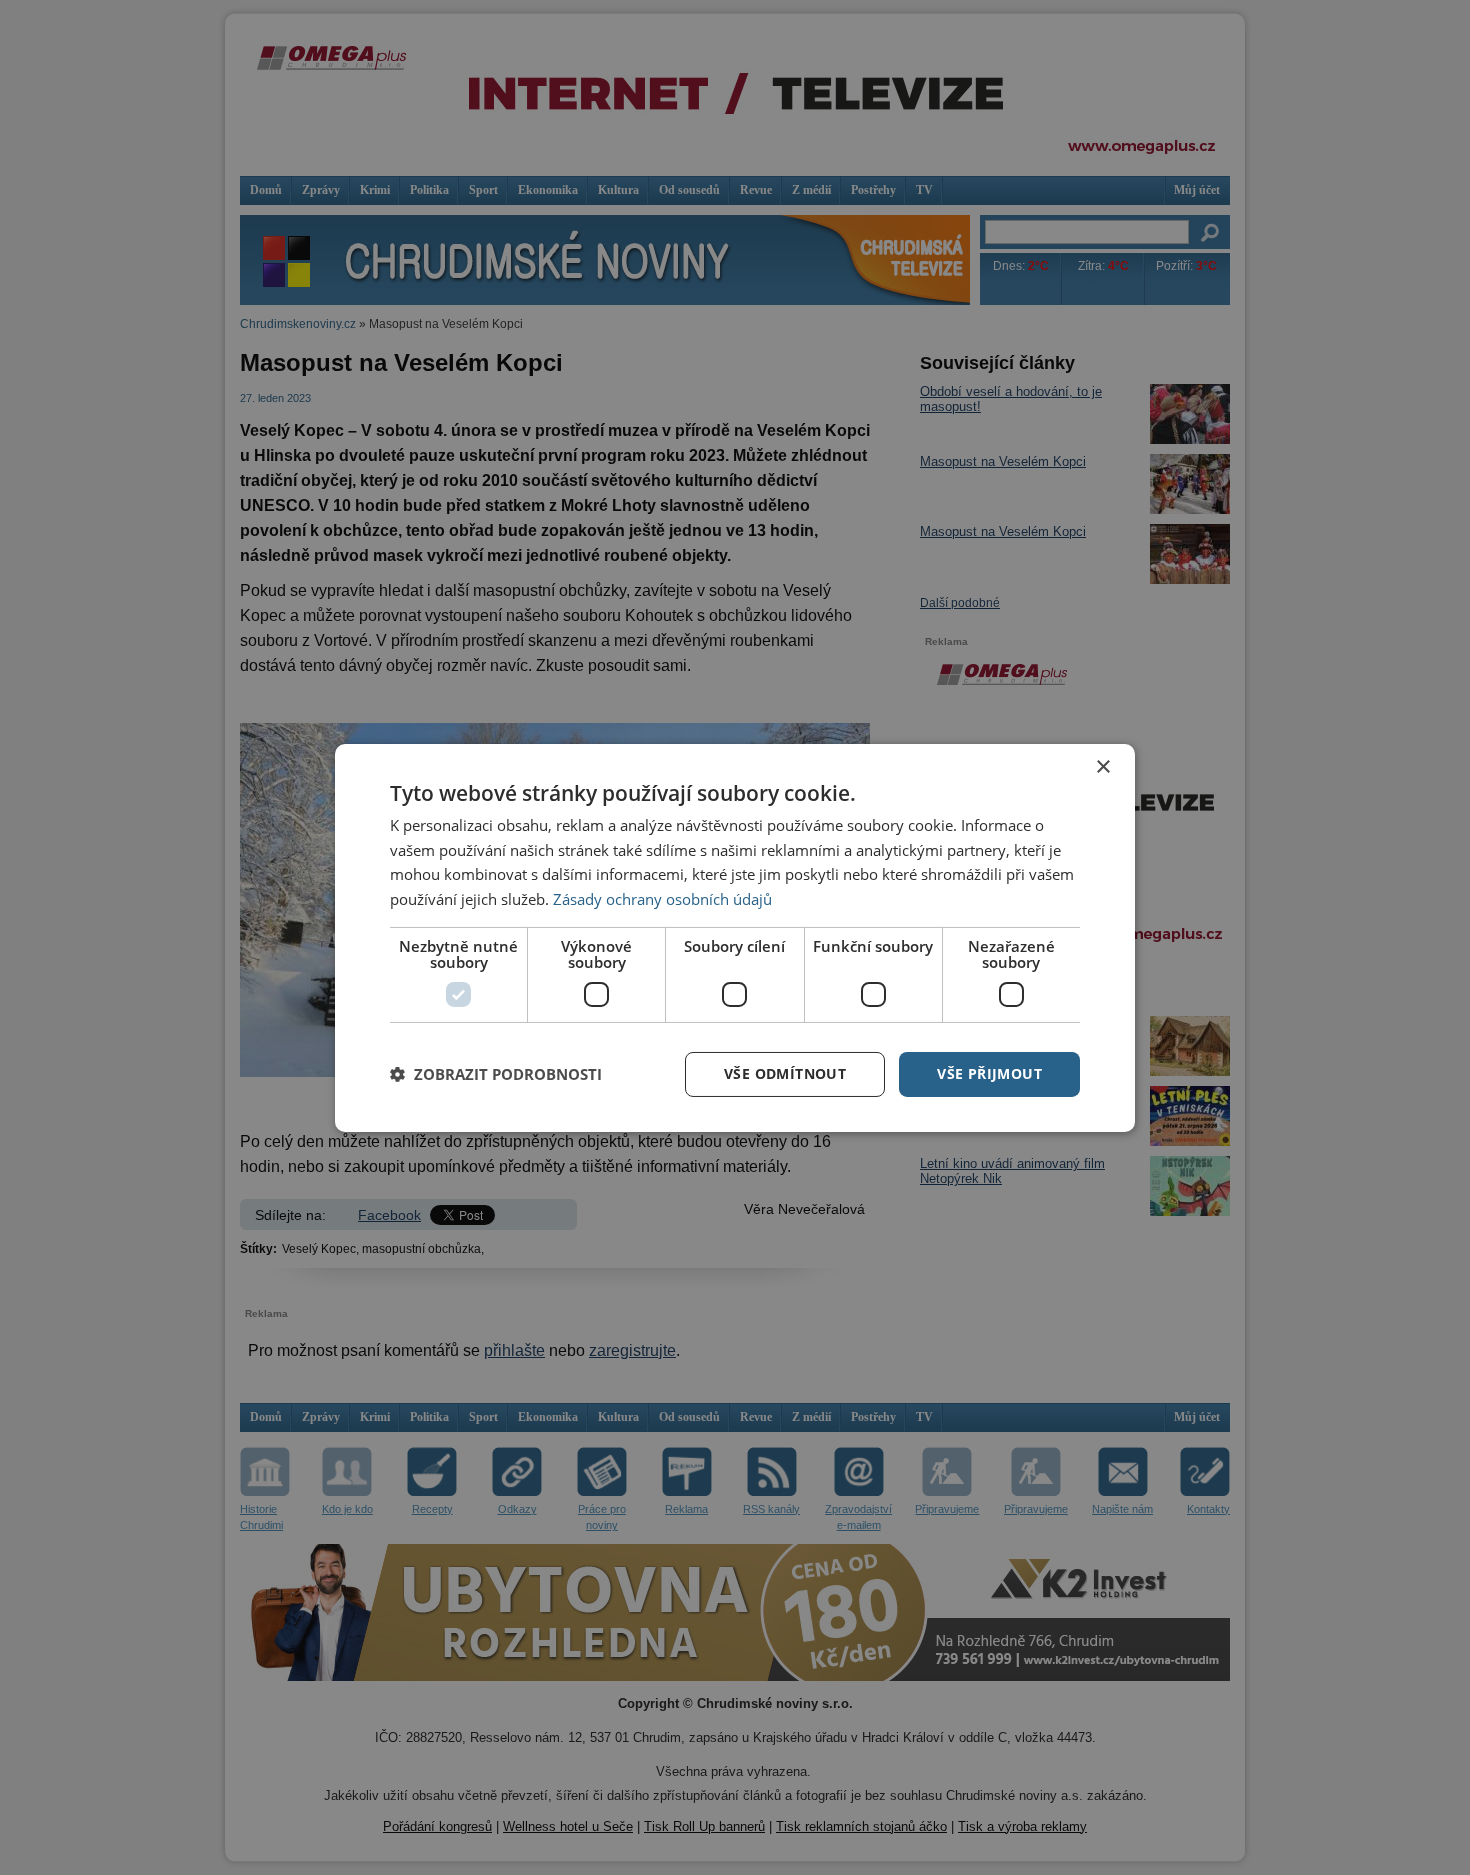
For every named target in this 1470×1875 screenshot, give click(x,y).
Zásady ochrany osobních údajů (662, 899)
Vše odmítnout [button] (785, 1073)
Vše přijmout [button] (989, 1073)
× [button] (1102, 766)
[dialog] (735, 937)
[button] (496, 1074)
